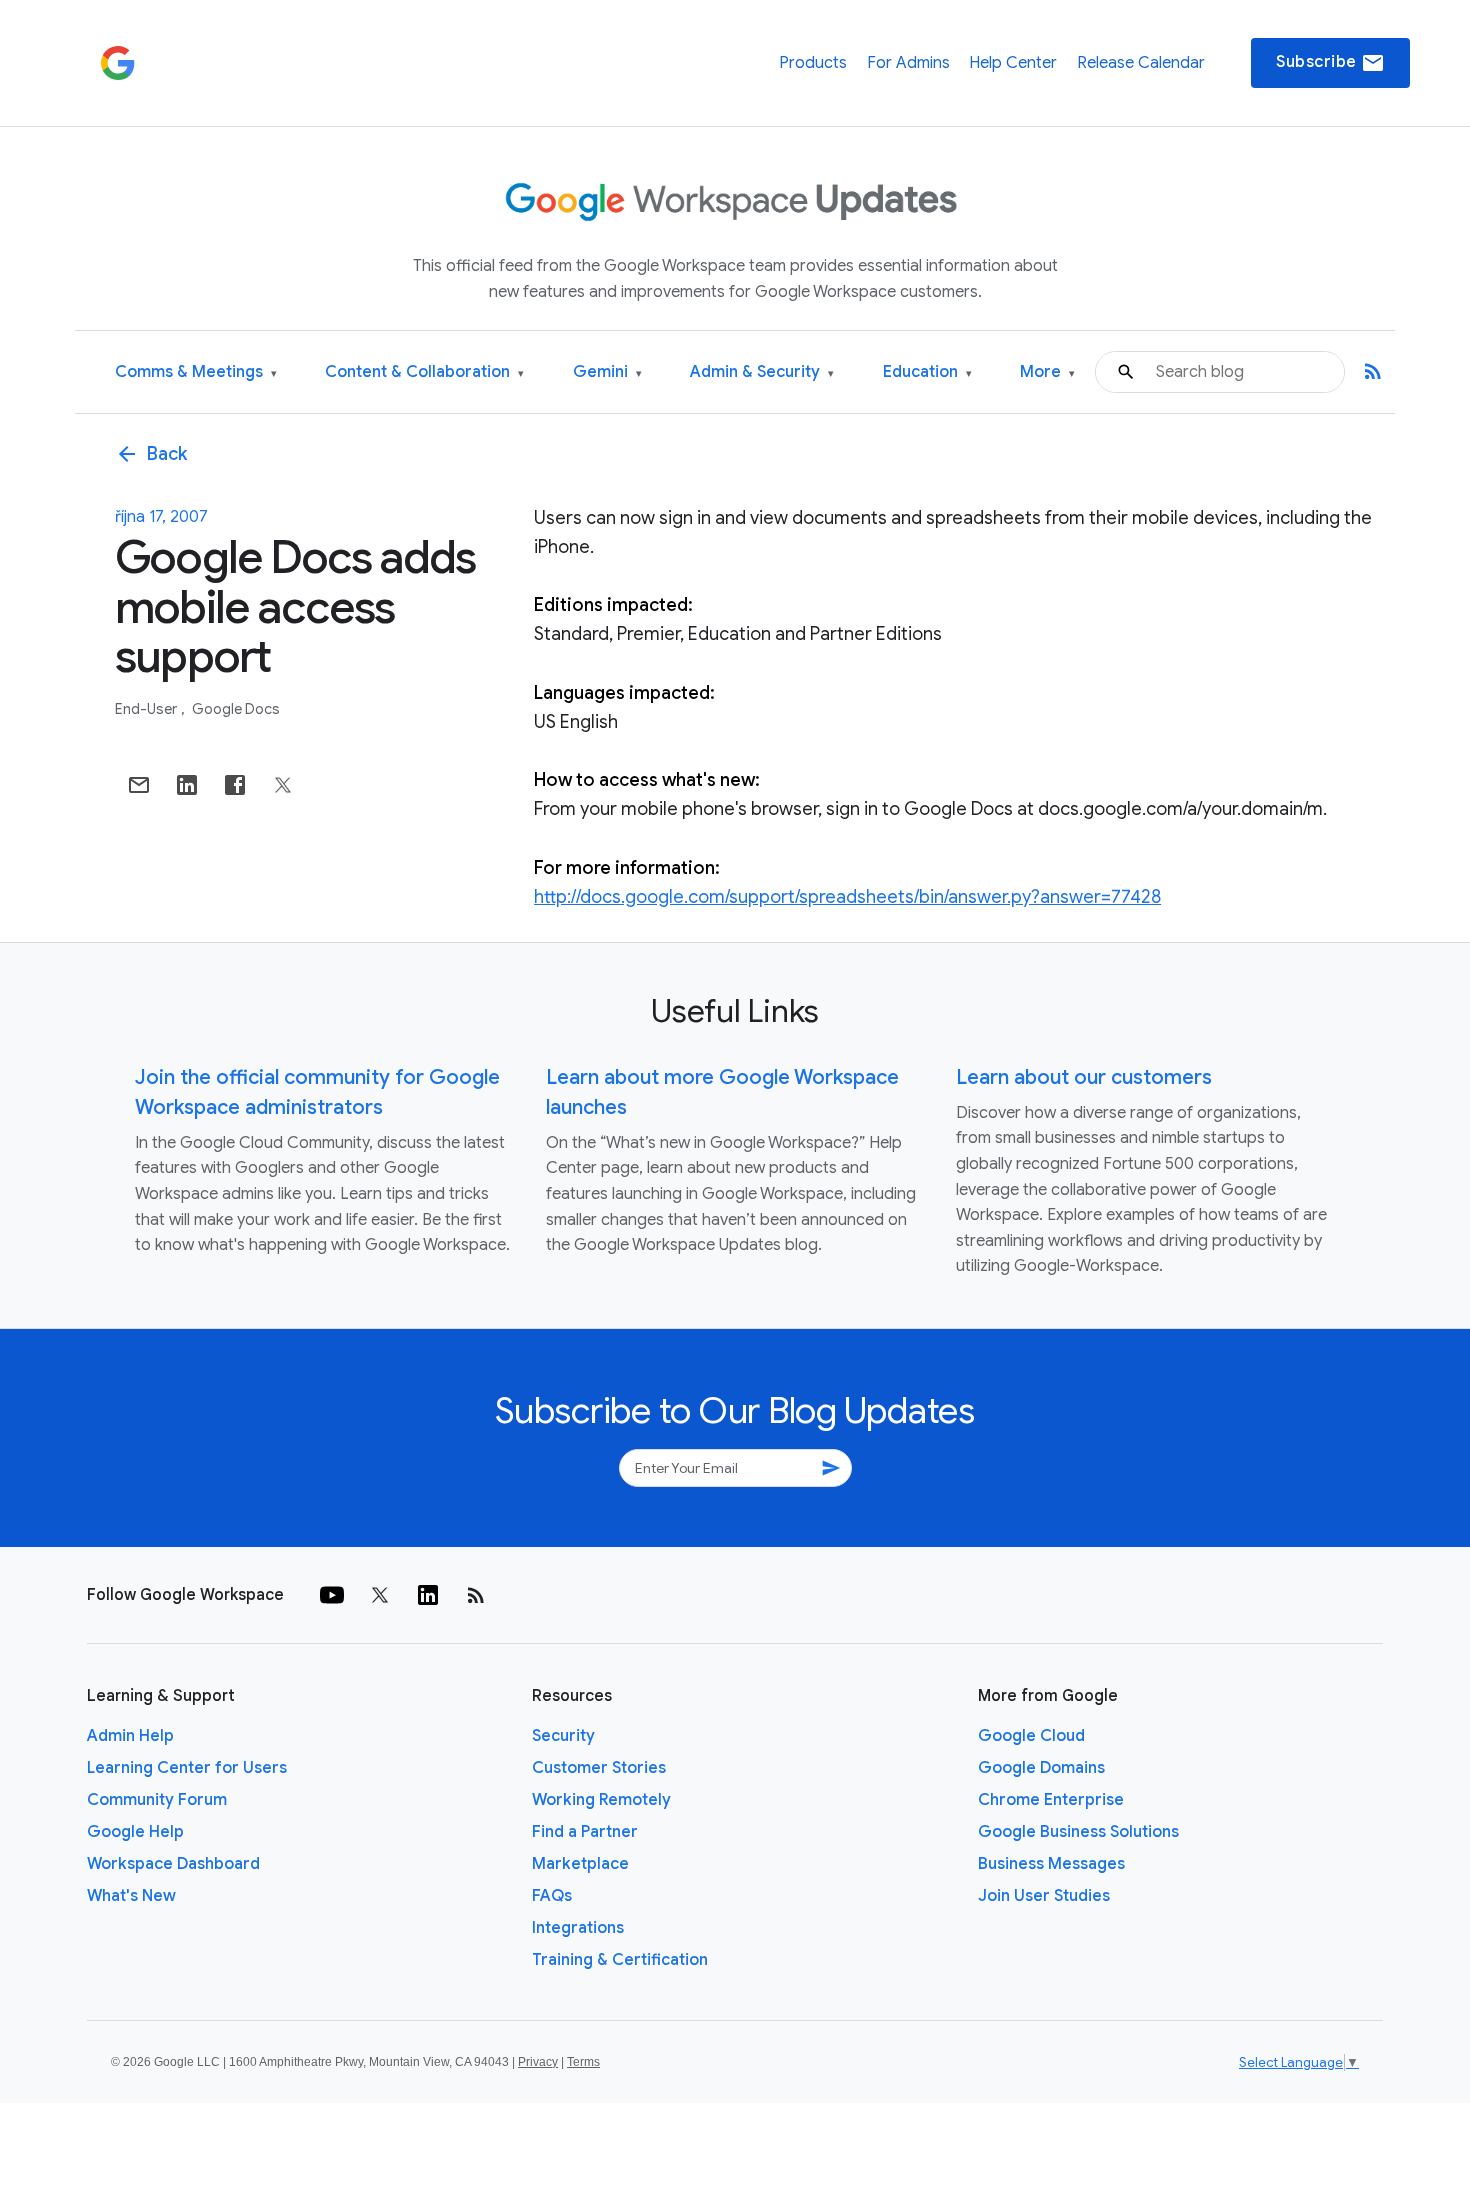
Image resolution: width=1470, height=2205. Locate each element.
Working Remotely (601, 1800)
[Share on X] (283, 785)
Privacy (538, 2062)
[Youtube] (332, 1595)
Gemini (607, 372)
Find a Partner (585, 1832)
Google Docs (236, 709)
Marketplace (580, 1864)
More (1047, 372)
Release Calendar (1141, 63)
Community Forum (157, 1800)
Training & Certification (620, 1960)
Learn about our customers (1084, 1077)
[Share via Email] (139, 785)
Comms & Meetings (196, 372)
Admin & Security (762, 372)
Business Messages (1051, 1864)
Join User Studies (1044, 1896)
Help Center (1013, 63)
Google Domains (1041, 1768)
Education (927, 372)
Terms (583, 2062)
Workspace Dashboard (173, 1864)
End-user (147, 709)
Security (563, 1736)
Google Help (135, 1832)
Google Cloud (1031, 1736)
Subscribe (1330, 63)
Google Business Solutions (1078, 1832)
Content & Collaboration (424, 372)
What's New (131, 1896)
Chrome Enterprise (1051, 1800)
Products (813, 63)
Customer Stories (599, 1768)
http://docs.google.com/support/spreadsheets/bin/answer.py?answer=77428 (847, 897)
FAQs (552, 1896)
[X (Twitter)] (380, 1595)
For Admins (908, 63)
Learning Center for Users (187, 1768)
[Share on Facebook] (235, 785)
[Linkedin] (428, 1595)
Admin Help (130, 1736)
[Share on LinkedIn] (187, 785)
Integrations (578, 1928)
